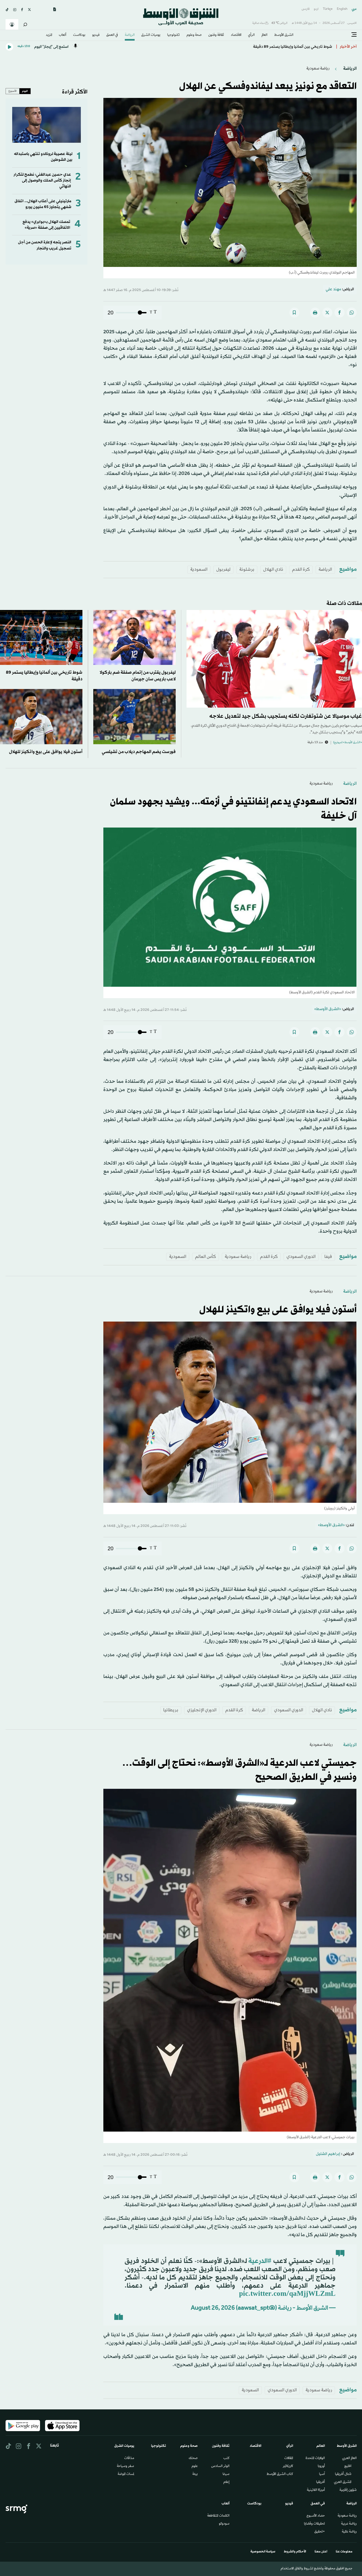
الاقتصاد (236, 35)
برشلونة (247, 570)
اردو (316, 9)
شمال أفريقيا (343, 2474)
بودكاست (79, 35)
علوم (195, 2466)
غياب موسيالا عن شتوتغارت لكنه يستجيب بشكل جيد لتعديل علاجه (286, 716)
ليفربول (223, 570)
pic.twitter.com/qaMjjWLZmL (287, 2294)
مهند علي (333, 289)
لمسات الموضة (126, 2474)
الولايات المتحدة (315, 2458)
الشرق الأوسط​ (284, 35)
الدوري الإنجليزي (202, 1710)
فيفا (328, 1257)
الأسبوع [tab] (13, 91)
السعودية (199, 570)
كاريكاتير (288, 2466)
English (342, 9)
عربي (354, 9)
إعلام (226, 2482)
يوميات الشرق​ (151, 35)
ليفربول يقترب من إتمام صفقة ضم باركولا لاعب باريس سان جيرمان (278, 47)
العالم (264, 35)
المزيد (49, 35)
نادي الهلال (273, 570)
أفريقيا (321, 2482)
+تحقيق (320, 2532)
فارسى (306, 9)
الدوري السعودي (301, 1257)
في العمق (112, 35)
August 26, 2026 (213, 2309)
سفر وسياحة (125, 2466)
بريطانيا (171, 1710)
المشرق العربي (343, 2482)
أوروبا (321, 2466)
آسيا (322, 2474)
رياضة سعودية (318, 69)
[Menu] (354, 35)
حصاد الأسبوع (316, 2516)
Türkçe (328, 9)
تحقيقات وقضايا (314, 2524)
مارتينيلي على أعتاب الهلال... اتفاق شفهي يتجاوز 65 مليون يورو (43, 204)
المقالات (289, 2458)
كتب (226, 2458)
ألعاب (63, 35)
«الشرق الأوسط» (328, 1009)
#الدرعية (260, 2261)
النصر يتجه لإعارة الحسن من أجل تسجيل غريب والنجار (45, 245)
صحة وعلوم (194, 35)
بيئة (195, 2474)
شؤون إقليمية (348, 2490)
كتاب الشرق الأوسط (280, 2474)
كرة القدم (301, 570)
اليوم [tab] (25, 91)
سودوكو (224, 2524)
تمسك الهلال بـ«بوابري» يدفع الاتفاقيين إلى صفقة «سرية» (46, 225)
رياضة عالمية (349, 2532)
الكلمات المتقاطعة (218, 2516)
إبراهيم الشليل (328, 2154)
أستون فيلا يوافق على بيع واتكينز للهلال (46, 752)
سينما (226, 2474)
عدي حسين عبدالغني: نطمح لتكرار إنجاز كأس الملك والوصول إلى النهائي (42, 181)
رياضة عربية (349, 2524)
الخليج (348, 2466)
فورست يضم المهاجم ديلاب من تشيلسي (138, 752)
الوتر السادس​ (220, 2466)
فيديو (96, 35)
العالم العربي (349, 2458)
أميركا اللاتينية (316, 2490)
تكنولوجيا (173, 35)
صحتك (193, 2458)
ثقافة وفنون (216, 35)
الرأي (251, 35)
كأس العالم (206, 1257)
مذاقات (129, 2458)
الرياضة (130, 35)
